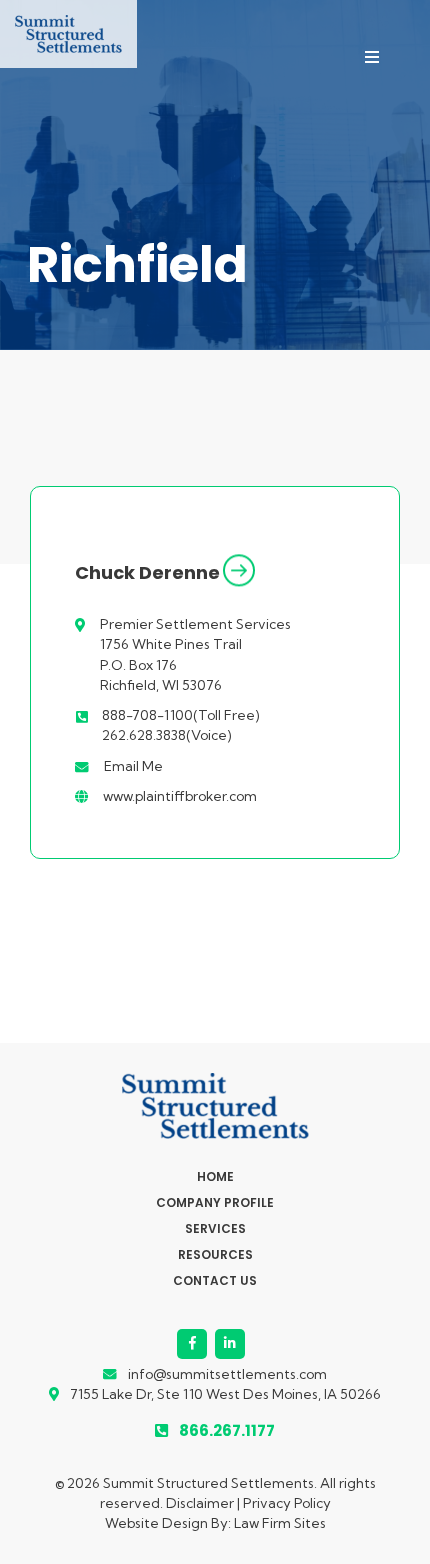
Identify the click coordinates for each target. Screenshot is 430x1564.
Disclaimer (200, 1503)
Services (215, 1229)
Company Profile (215, 1203)
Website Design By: (169, 1523)
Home (215, 1177)
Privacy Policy (287, 1503)
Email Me (133, 766)
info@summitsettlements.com (227, 1374)
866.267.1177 (227, 1430)
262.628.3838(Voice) (166, 735)
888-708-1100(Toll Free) (180, 715)
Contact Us (215, 1281)
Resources (215, 1255)
